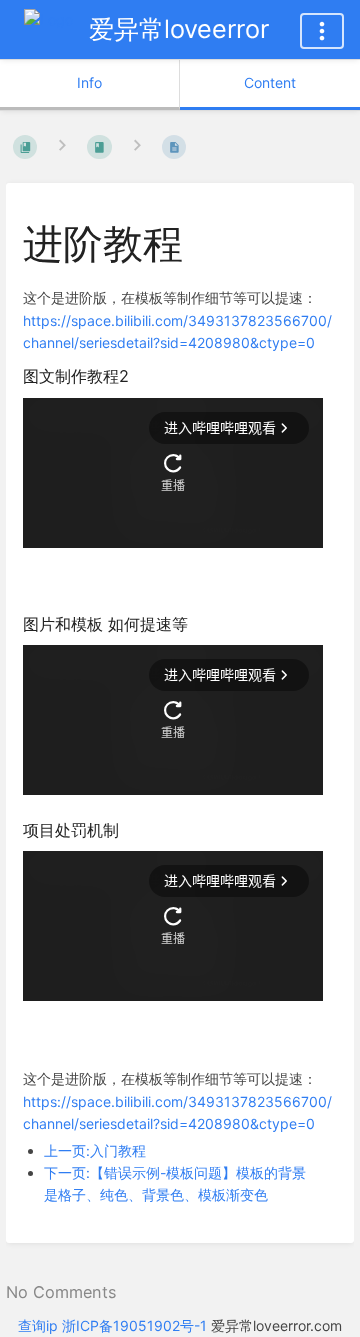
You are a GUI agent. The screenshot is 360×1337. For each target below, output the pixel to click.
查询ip (38, 1325)
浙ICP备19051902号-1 (134, 1325)
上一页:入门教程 (95, 1150)
